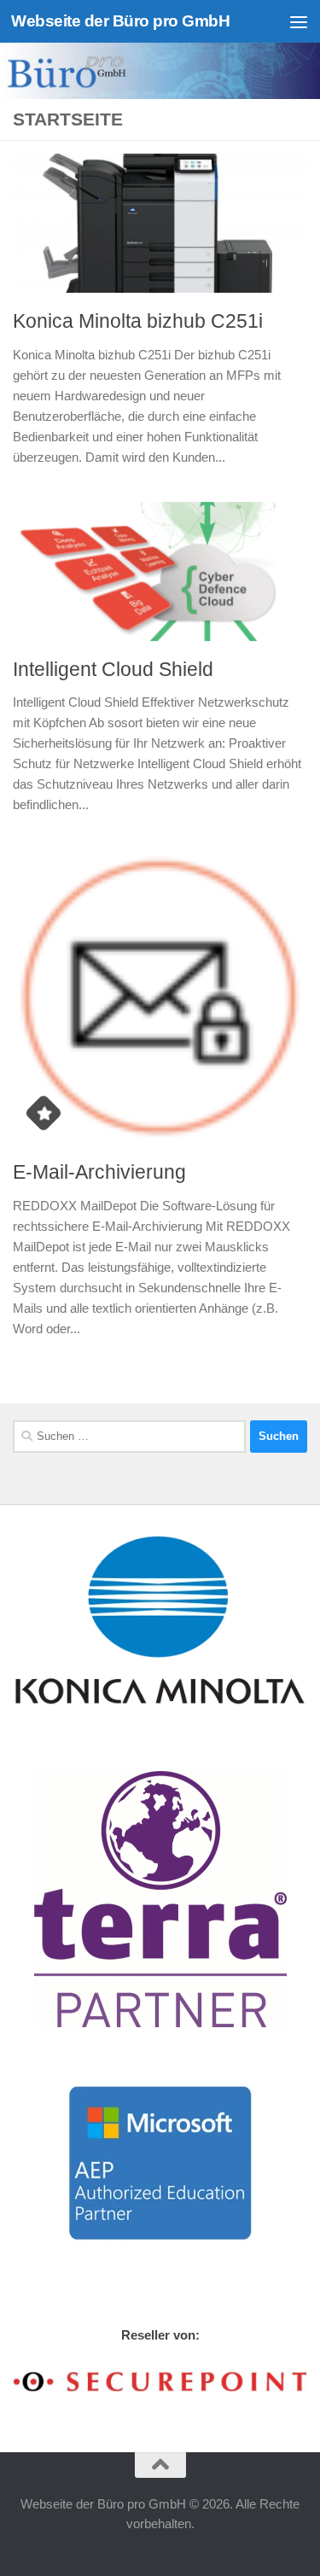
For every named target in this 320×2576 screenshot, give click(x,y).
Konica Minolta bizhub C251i (138, 321)
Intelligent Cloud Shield (113, 669)
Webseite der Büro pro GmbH (120, 21)
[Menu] (299, 21)
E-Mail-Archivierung (99, 1172)
